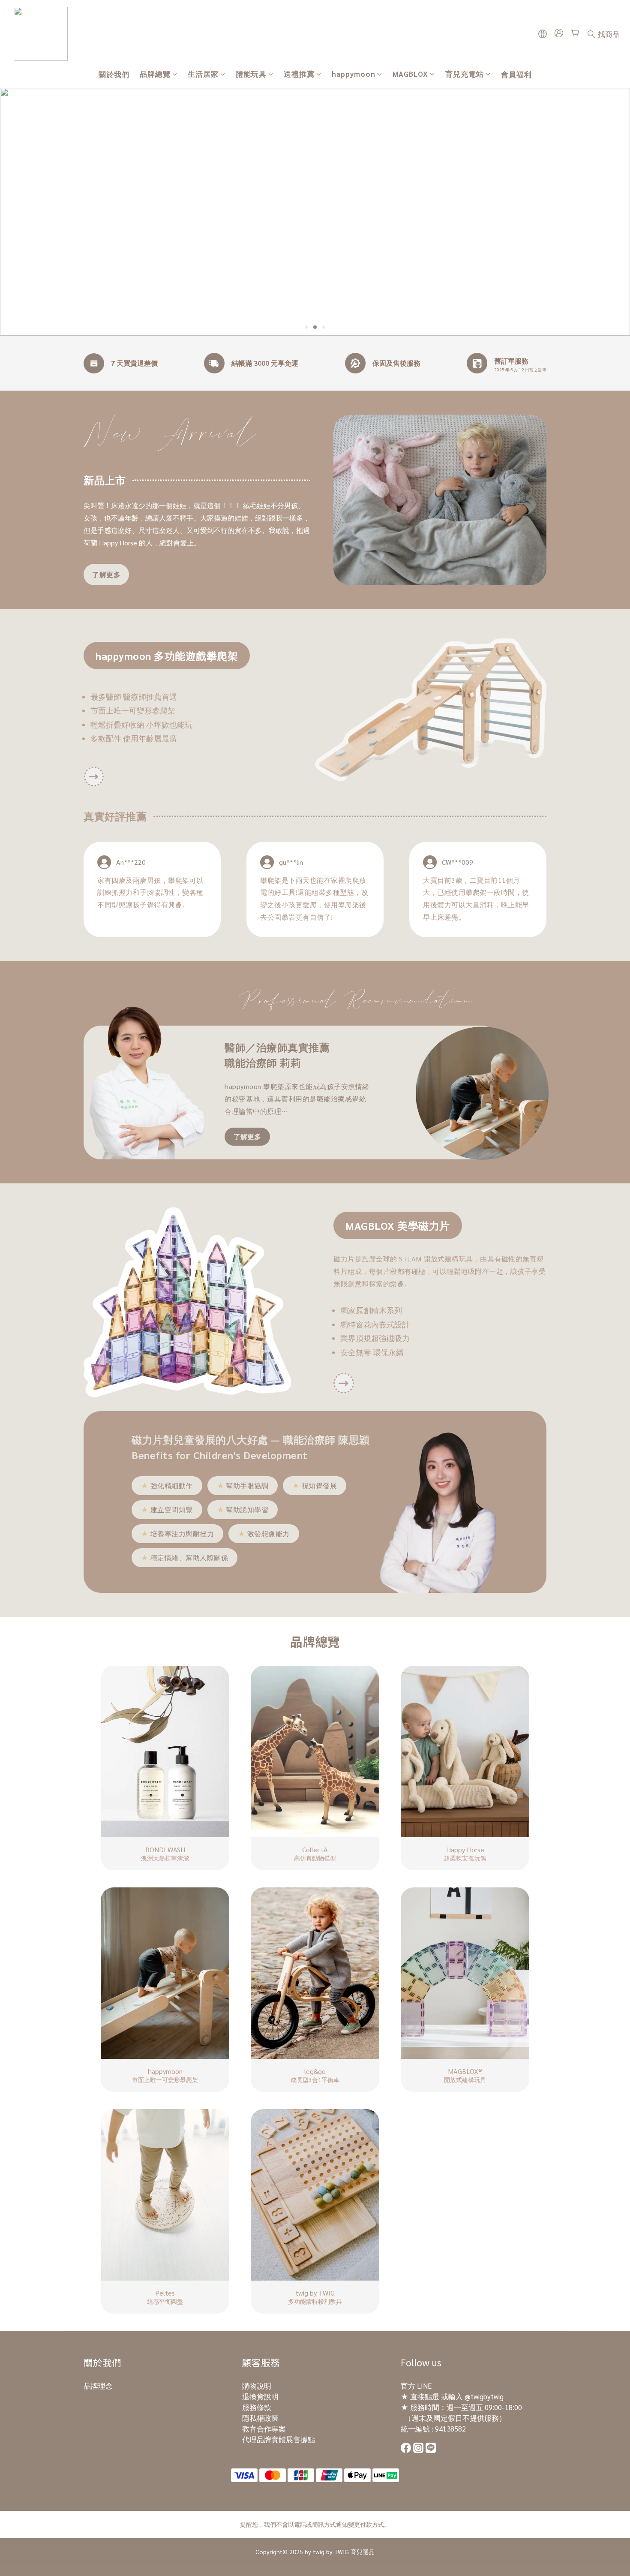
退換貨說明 (260, 2396)
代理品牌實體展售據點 (279, 2439)
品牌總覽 (155, 74)
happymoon (354, 74)
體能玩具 (251, 74)
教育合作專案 (264, 2429)
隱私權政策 (260, 2418)
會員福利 (516, 74)
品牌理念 (98, 2386)
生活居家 (203, 74)
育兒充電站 (465, 74)
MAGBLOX (410, 74)
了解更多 (106, 574)
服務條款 (257, 2407)
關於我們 (114, 74)
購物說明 (257, 2386)
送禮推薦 (299, 74)
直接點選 (425, 2396)
